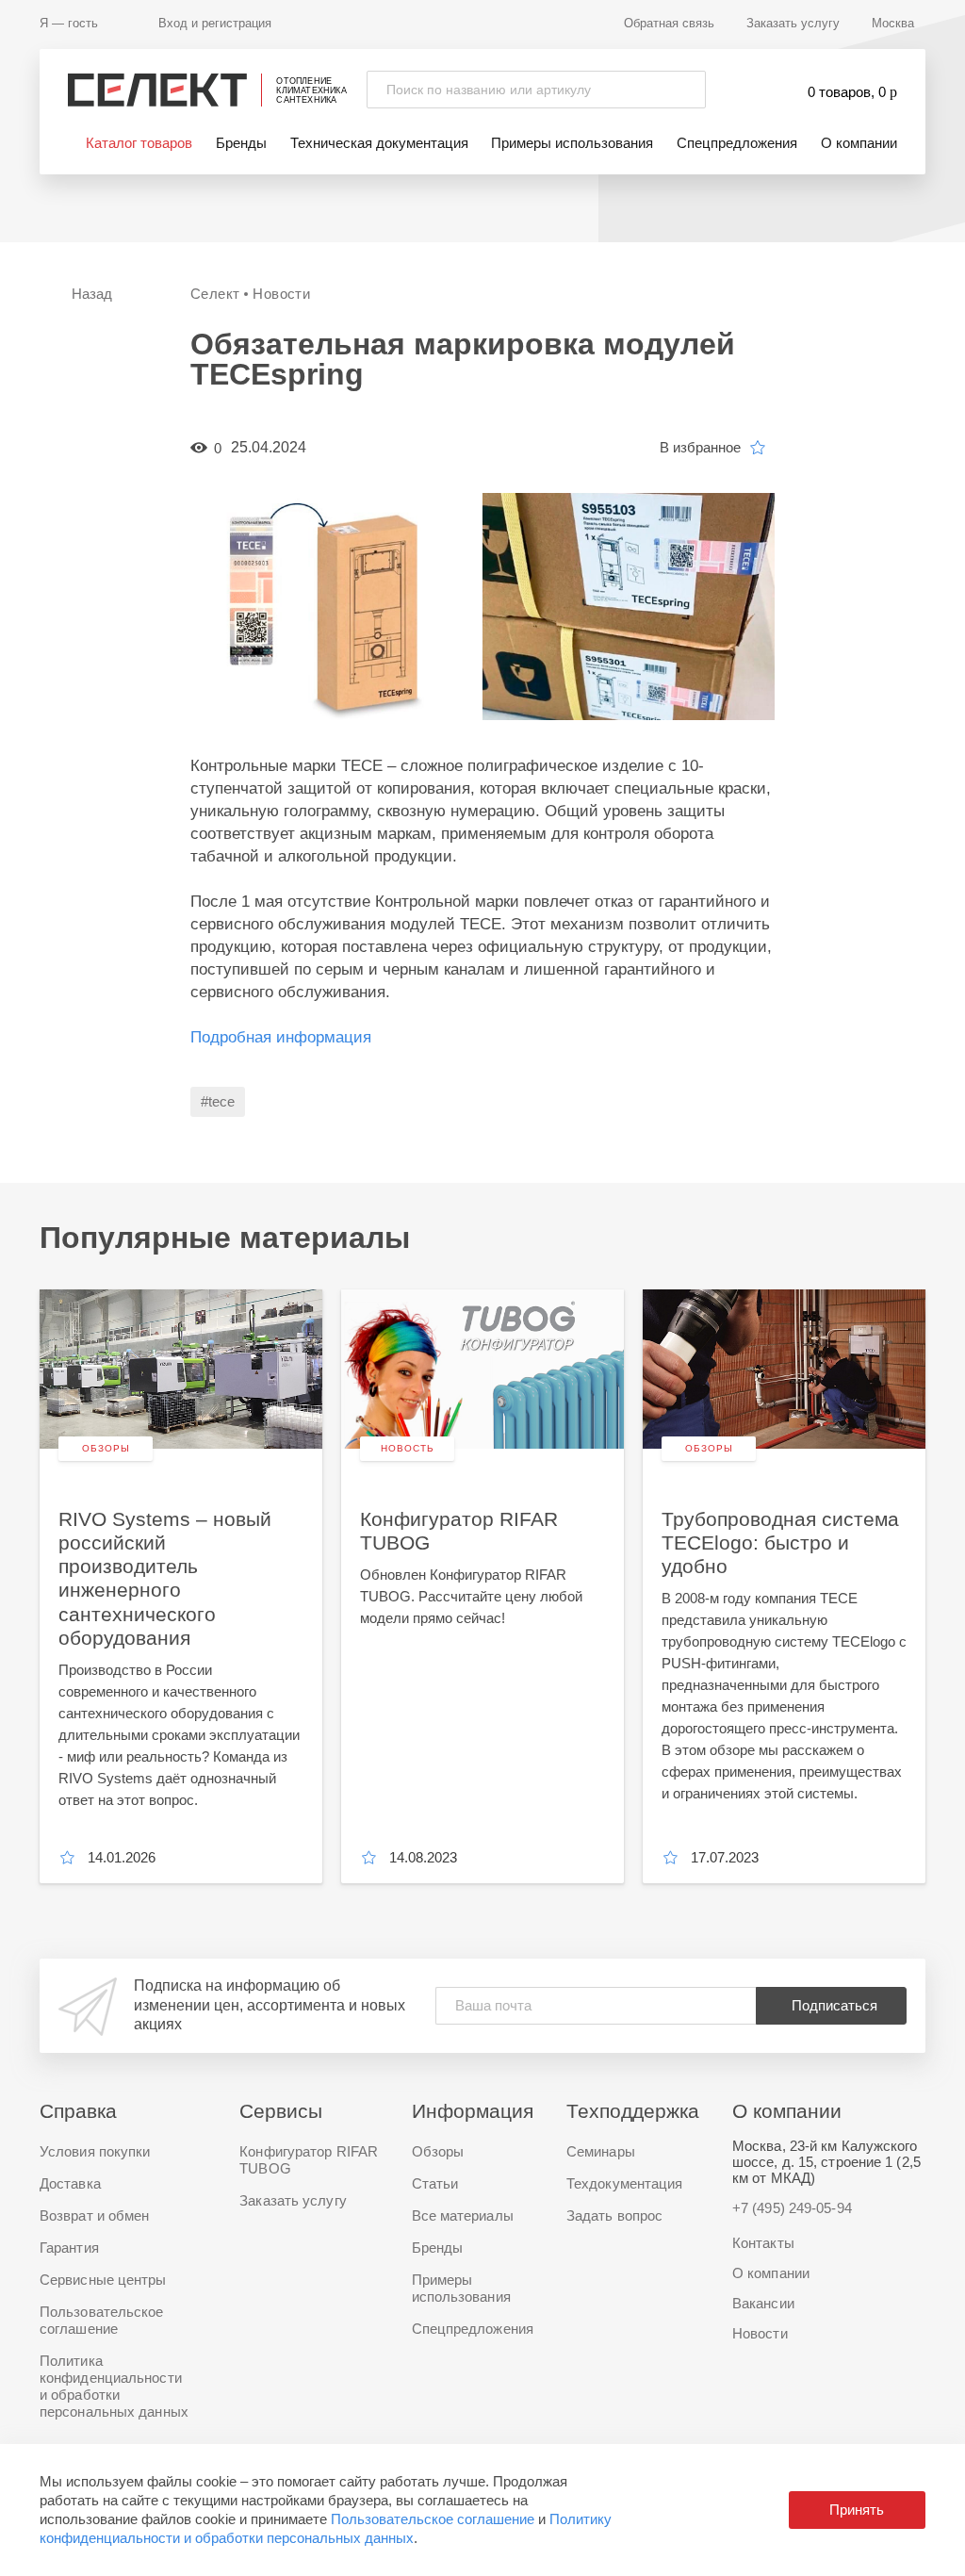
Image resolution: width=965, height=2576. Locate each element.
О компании (859, 143)
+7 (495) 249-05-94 (792, 2208)
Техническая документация (379, 143)
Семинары (601, 2151)
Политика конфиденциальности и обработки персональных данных (114, 2386)
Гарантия (69, 2248)
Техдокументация (625, 2183)
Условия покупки (95, 2151)
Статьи (435, 2183)
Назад (92, 294)
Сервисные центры (103, 2280)
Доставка (70, 2183)
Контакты (763, 2243)
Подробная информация (281, 1037)
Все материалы (463, 2215)
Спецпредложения (737, 143)
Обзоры (438, 2151)
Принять (857, 2510)
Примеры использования (572, 143)
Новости (760, 2333)
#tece (218, 1101)
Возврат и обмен (95, 2215)
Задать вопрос (614, 2215)
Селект (215, 294)
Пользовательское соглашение (433, 2519)
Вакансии (763, 2303)
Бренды (241, 143)
